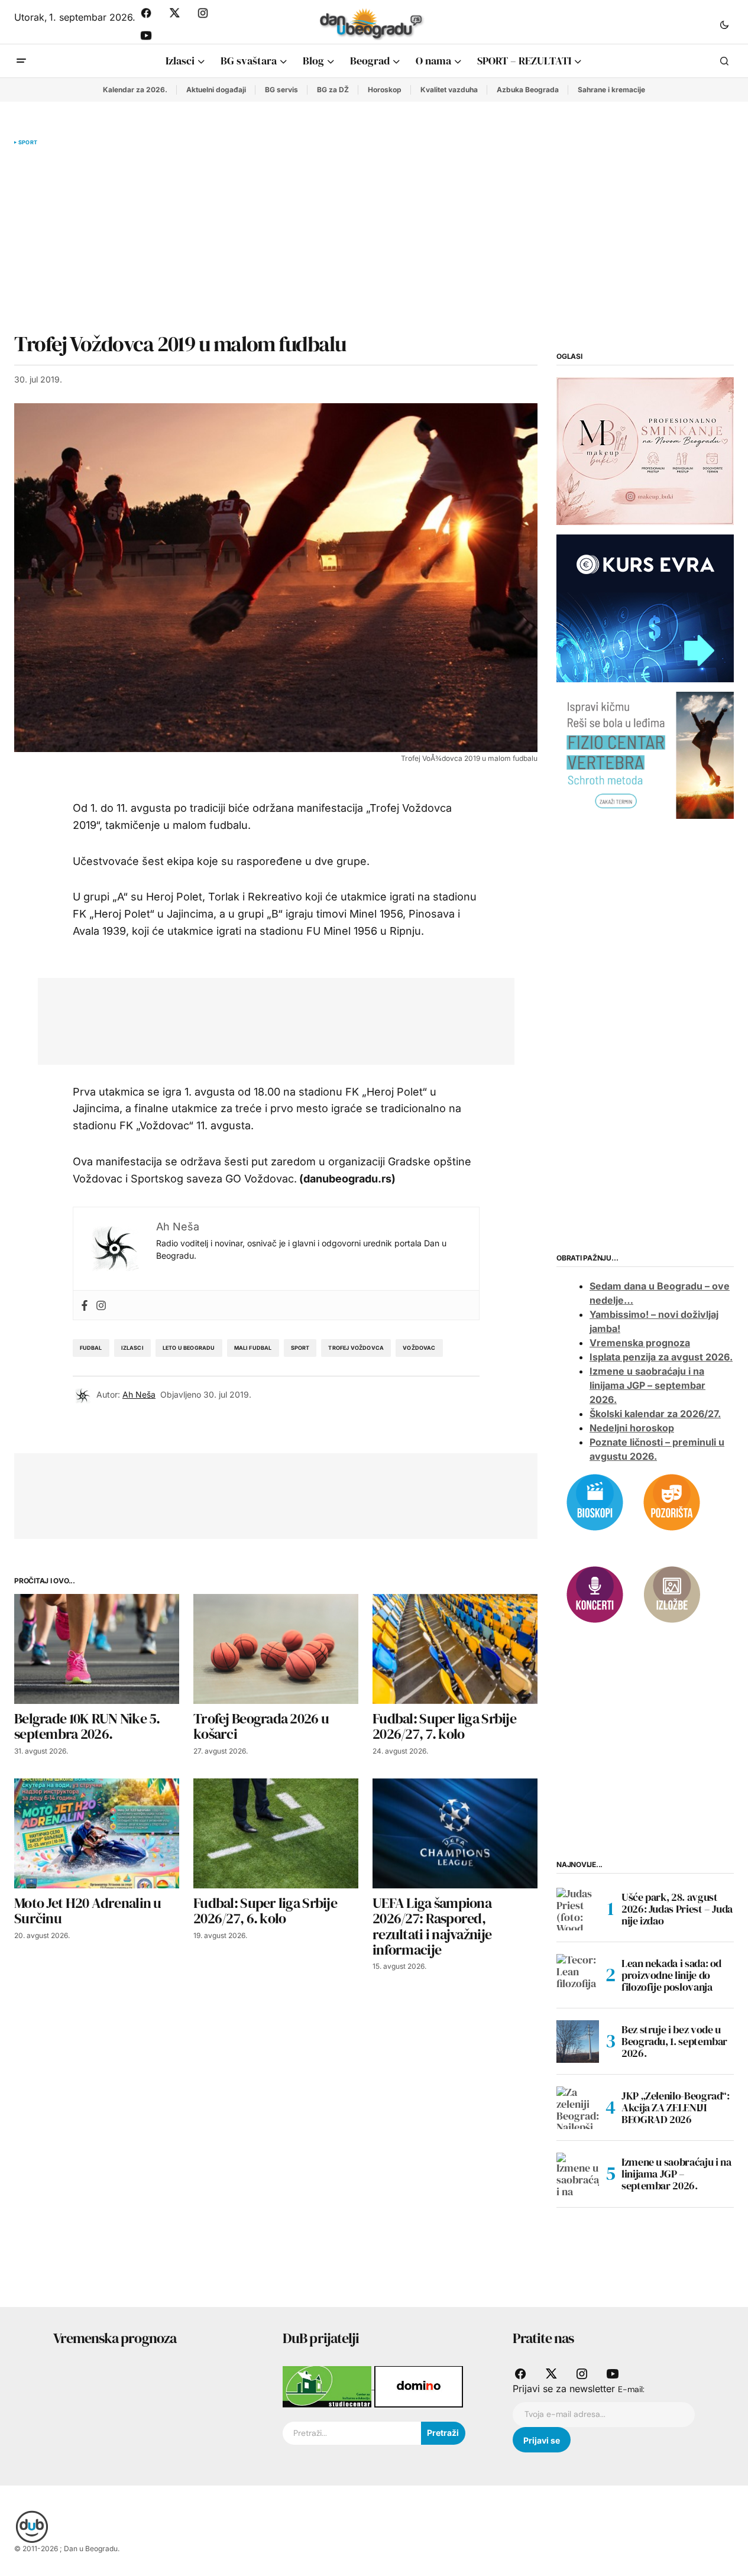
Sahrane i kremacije (611, 90)
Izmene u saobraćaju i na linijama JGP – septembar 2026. (647, 1385)
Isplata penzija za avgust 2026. (661, 1357)
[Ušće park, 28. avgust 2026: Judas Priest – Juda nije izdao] (578, 1909)
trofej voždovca (356, 1348)
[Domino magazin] (419, 2386)
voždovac (419, 1348)
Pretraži (443, 2433)
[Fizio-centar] (645, 754)
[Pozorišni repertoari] (672, 1501)
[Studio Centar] (328, 2386)
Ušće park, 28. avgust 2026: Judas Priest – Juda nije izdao (677, 1909)
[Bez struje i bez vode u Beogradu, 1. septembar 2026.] (578, 2042)
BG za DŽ (333, 90)
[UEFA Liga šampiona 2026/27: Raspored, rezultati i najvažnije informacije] (455, 1833)
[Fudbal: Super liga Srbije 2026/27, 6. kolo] (276, 1833)
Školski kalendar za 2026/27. (655, 1414)
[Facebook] (85, 1305)
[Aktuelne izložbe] (672, 1593)
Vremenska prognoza (640, 1343)
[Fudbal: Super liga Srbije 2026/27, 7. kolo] (455, 1649)
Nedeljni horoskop (632, 1428)
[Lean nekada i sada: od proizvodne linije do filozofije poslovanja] (578, 1975)
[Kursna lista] (645, 451)
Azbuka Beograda (528, 90)
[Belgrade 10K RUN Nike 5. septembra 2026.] (97, 1649)
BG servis (281, 90)
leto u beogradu (189, 1348)
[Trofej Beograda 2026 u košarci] (276, 1649)
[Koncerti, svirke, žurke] (595, 1593)
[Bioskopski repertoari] (595, 1501)
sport (300, 1348)
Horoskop (385, 90)
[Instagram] (101, 1305)
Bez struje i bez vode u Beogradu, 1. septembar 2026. (674, 2041)
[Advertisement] (276, 239)
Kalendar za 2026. (135, 90)
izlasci (132, 1348)
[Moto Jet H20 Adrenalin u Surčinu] (97, 1833)
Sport (28, 142)
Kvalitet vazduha (449, 90)
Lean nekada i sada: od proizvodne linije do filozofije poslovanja (671, 1975)
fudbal (91, 1348)
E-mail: (631, 2389)
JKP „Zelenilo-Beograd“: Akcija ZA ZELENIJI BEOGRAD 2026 (676, 2107)
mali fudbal (253, 1348)
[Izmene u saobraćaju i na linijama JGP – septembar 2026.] (578, 2174)
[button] (724, 24)
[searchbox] (352, 2434)
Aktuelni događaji (216, 90)
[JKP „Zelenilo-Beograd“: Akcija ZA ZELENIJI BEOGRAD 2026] (578, 2108)
